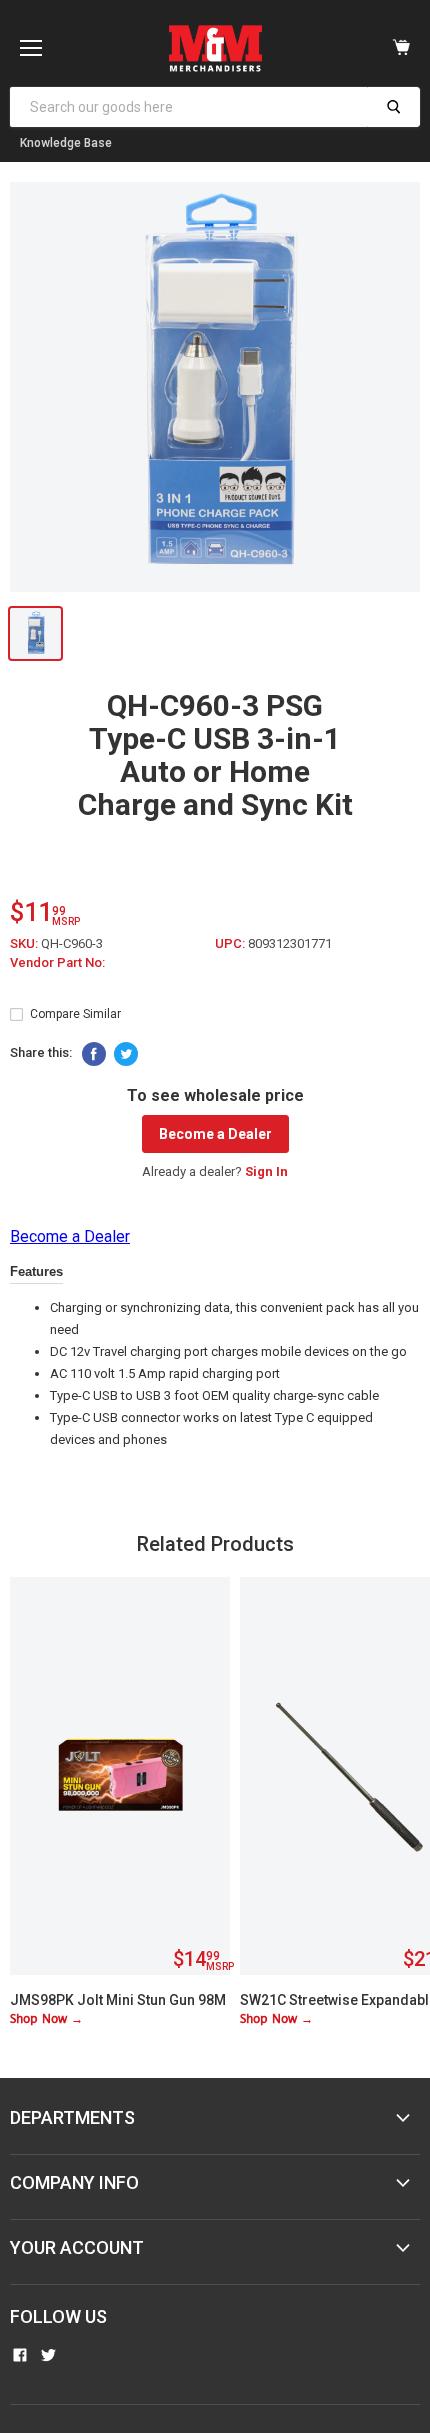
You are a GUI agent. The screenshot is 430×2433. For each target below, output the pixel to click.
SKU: (25, 943)
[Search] (393, 107)
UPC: (231, 943)
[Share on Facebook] (94, 1054)
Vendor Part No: (57, 962)
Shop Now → (46, 2019)
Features (36, 1271)
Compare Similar (75, 1014)
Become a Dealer (215, 1134)
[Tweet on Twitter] (126, 1054)
